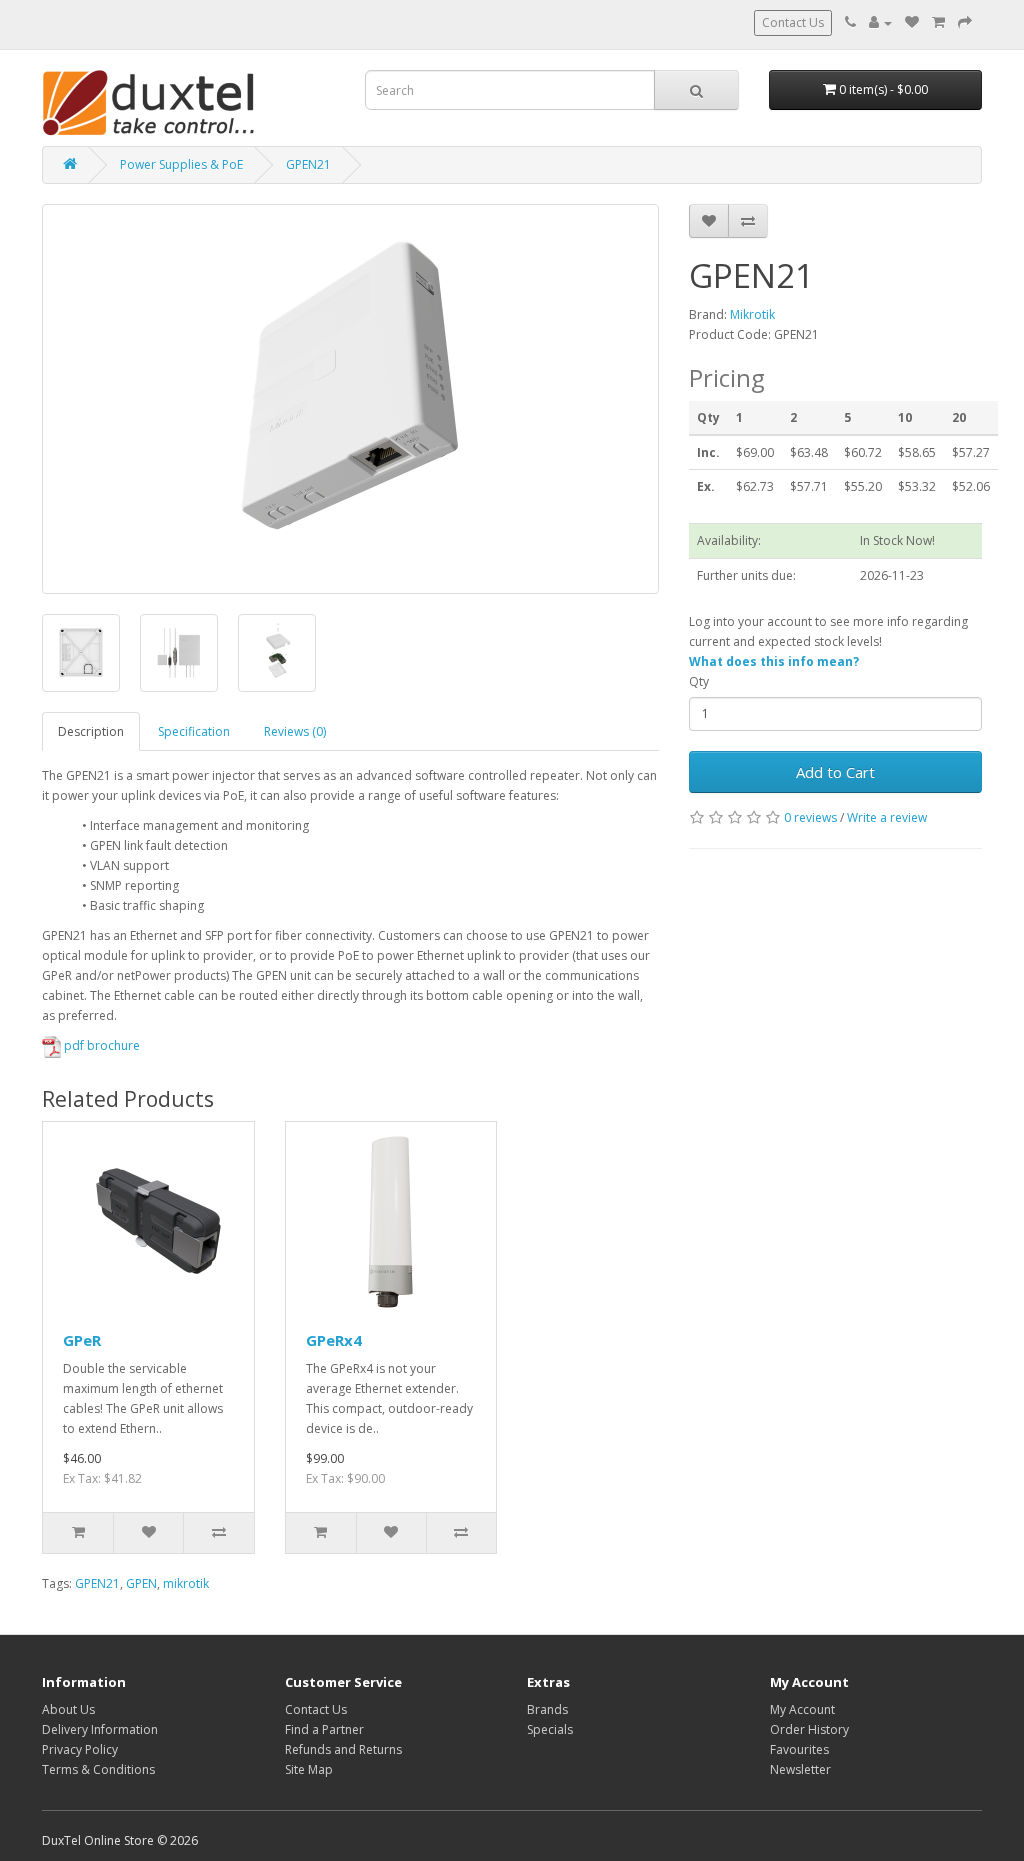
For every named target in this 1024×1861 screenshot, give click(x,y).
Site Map (309, 1769)
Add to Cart (835, 772)
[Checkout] (965, 22)
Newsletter (800, 1769)
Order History (809, 1729)
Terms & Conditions (98, 1769)
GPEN (141, 1583)
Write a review (887, 817)
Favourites (799, 1749)
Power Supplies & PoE (181, 164)
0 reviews (810, 817)
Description (91, 731)
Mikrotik (752, 314)
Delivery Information (100, 1729)
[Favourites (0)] (912, 22)
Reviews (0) (295, 731)
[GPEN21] (350, 399)
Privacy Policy (80, 1749)
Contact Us (793, 22)
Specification (194, 731)
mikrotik (186, 1583)
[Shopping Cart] (938, 22)
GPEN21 (308, 164)
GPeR (82, 1340)
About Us (68, 1709)
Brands (547, 1709)
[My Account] (880, 22)
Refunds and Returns (343, 1749)
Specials (550, 1729)
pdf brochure (100, 1045)
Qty (699, 681)
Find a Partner (324, 1729)
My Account (802, 1709)
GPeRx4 (334, 1340)
